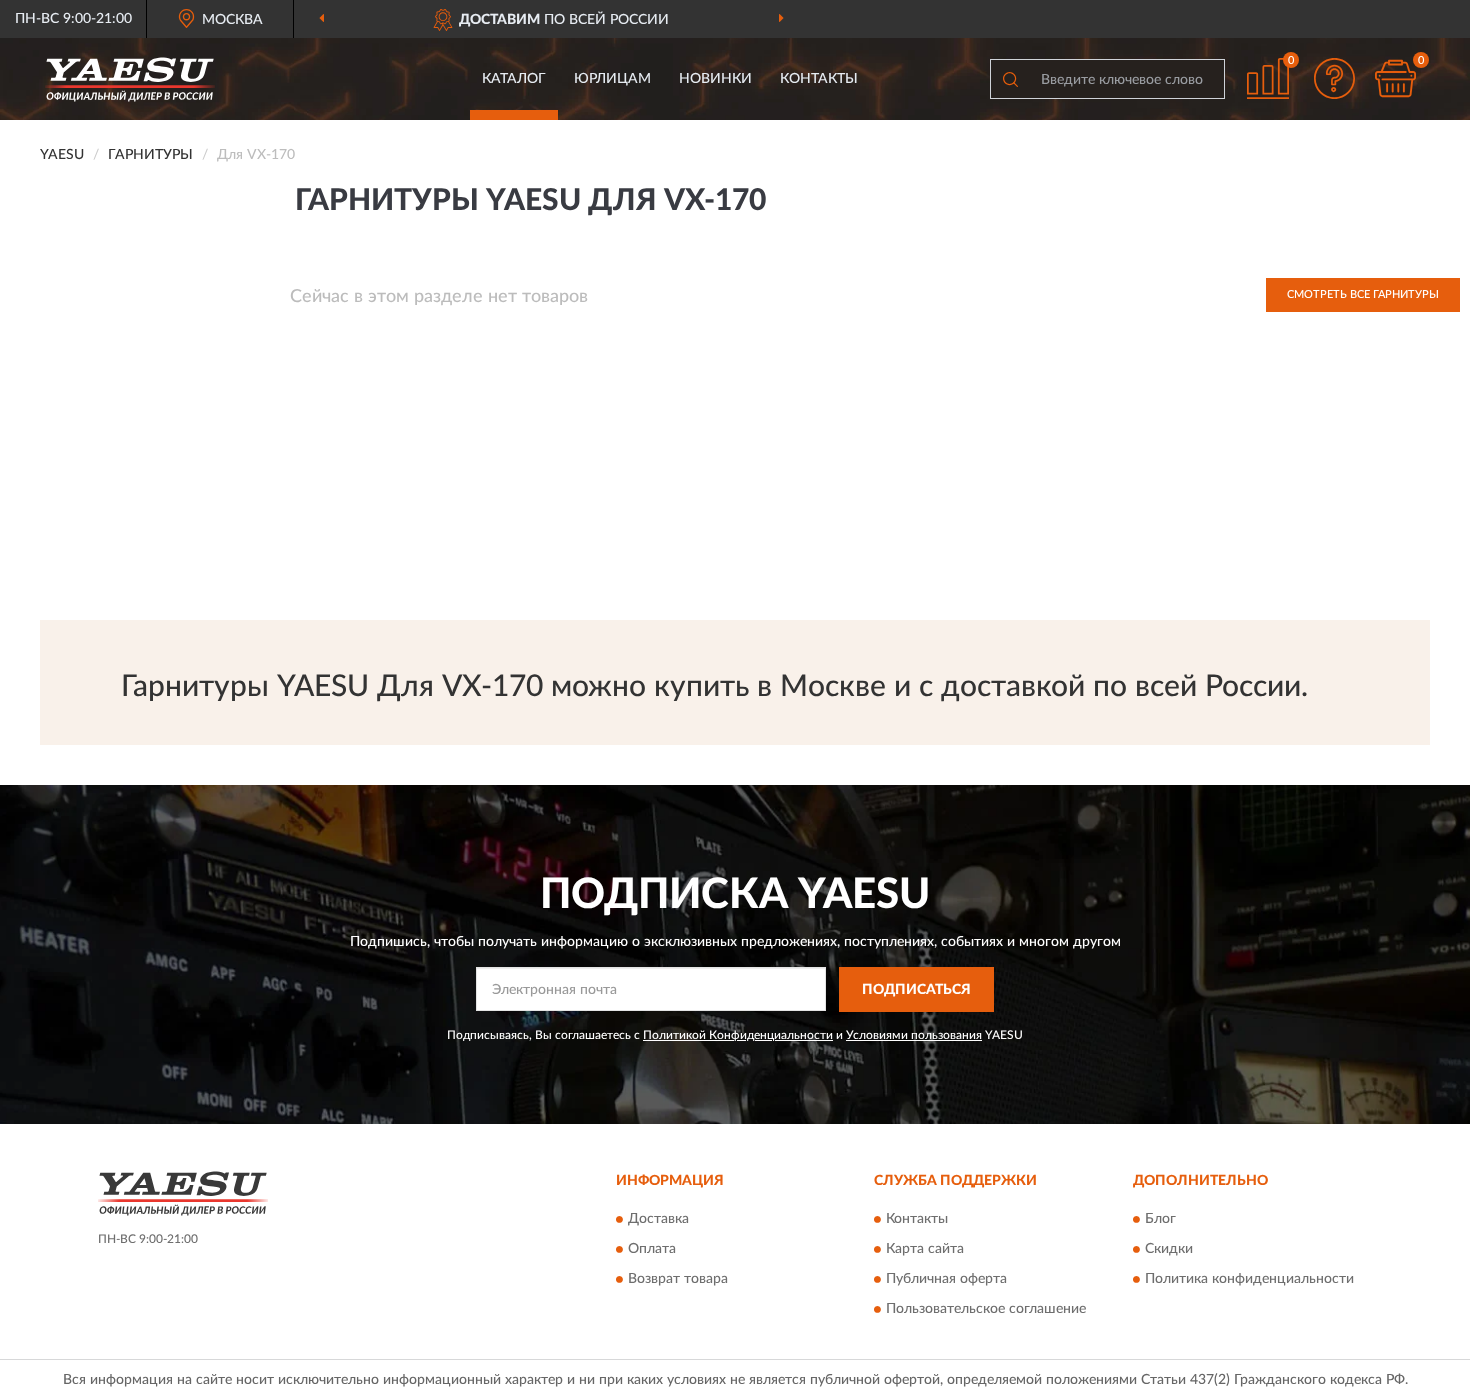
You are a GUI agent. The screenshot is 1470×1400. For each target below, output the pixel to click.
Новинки (715, 79)
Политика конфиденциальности (1249, 1280)
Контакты (819, 79)
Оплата (652, 1250)
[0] (1395, 78)
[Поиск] (1010, 79)
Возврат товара (678, 1280)
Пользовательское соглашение (986, 1310)
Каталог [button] (514, 79)
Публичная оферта (946, 1280)
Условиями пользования (914, 1035)
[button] (1335, 78)
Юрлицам (612, 79)
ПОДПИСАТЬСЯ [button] (916, 990)
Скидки (1169, 1250)
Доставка (658, 1220)
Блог (1160, 1220)
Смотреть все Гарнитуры (1363, 294)
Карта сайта (925, 1250)
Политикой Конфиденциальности (738, 1035)
